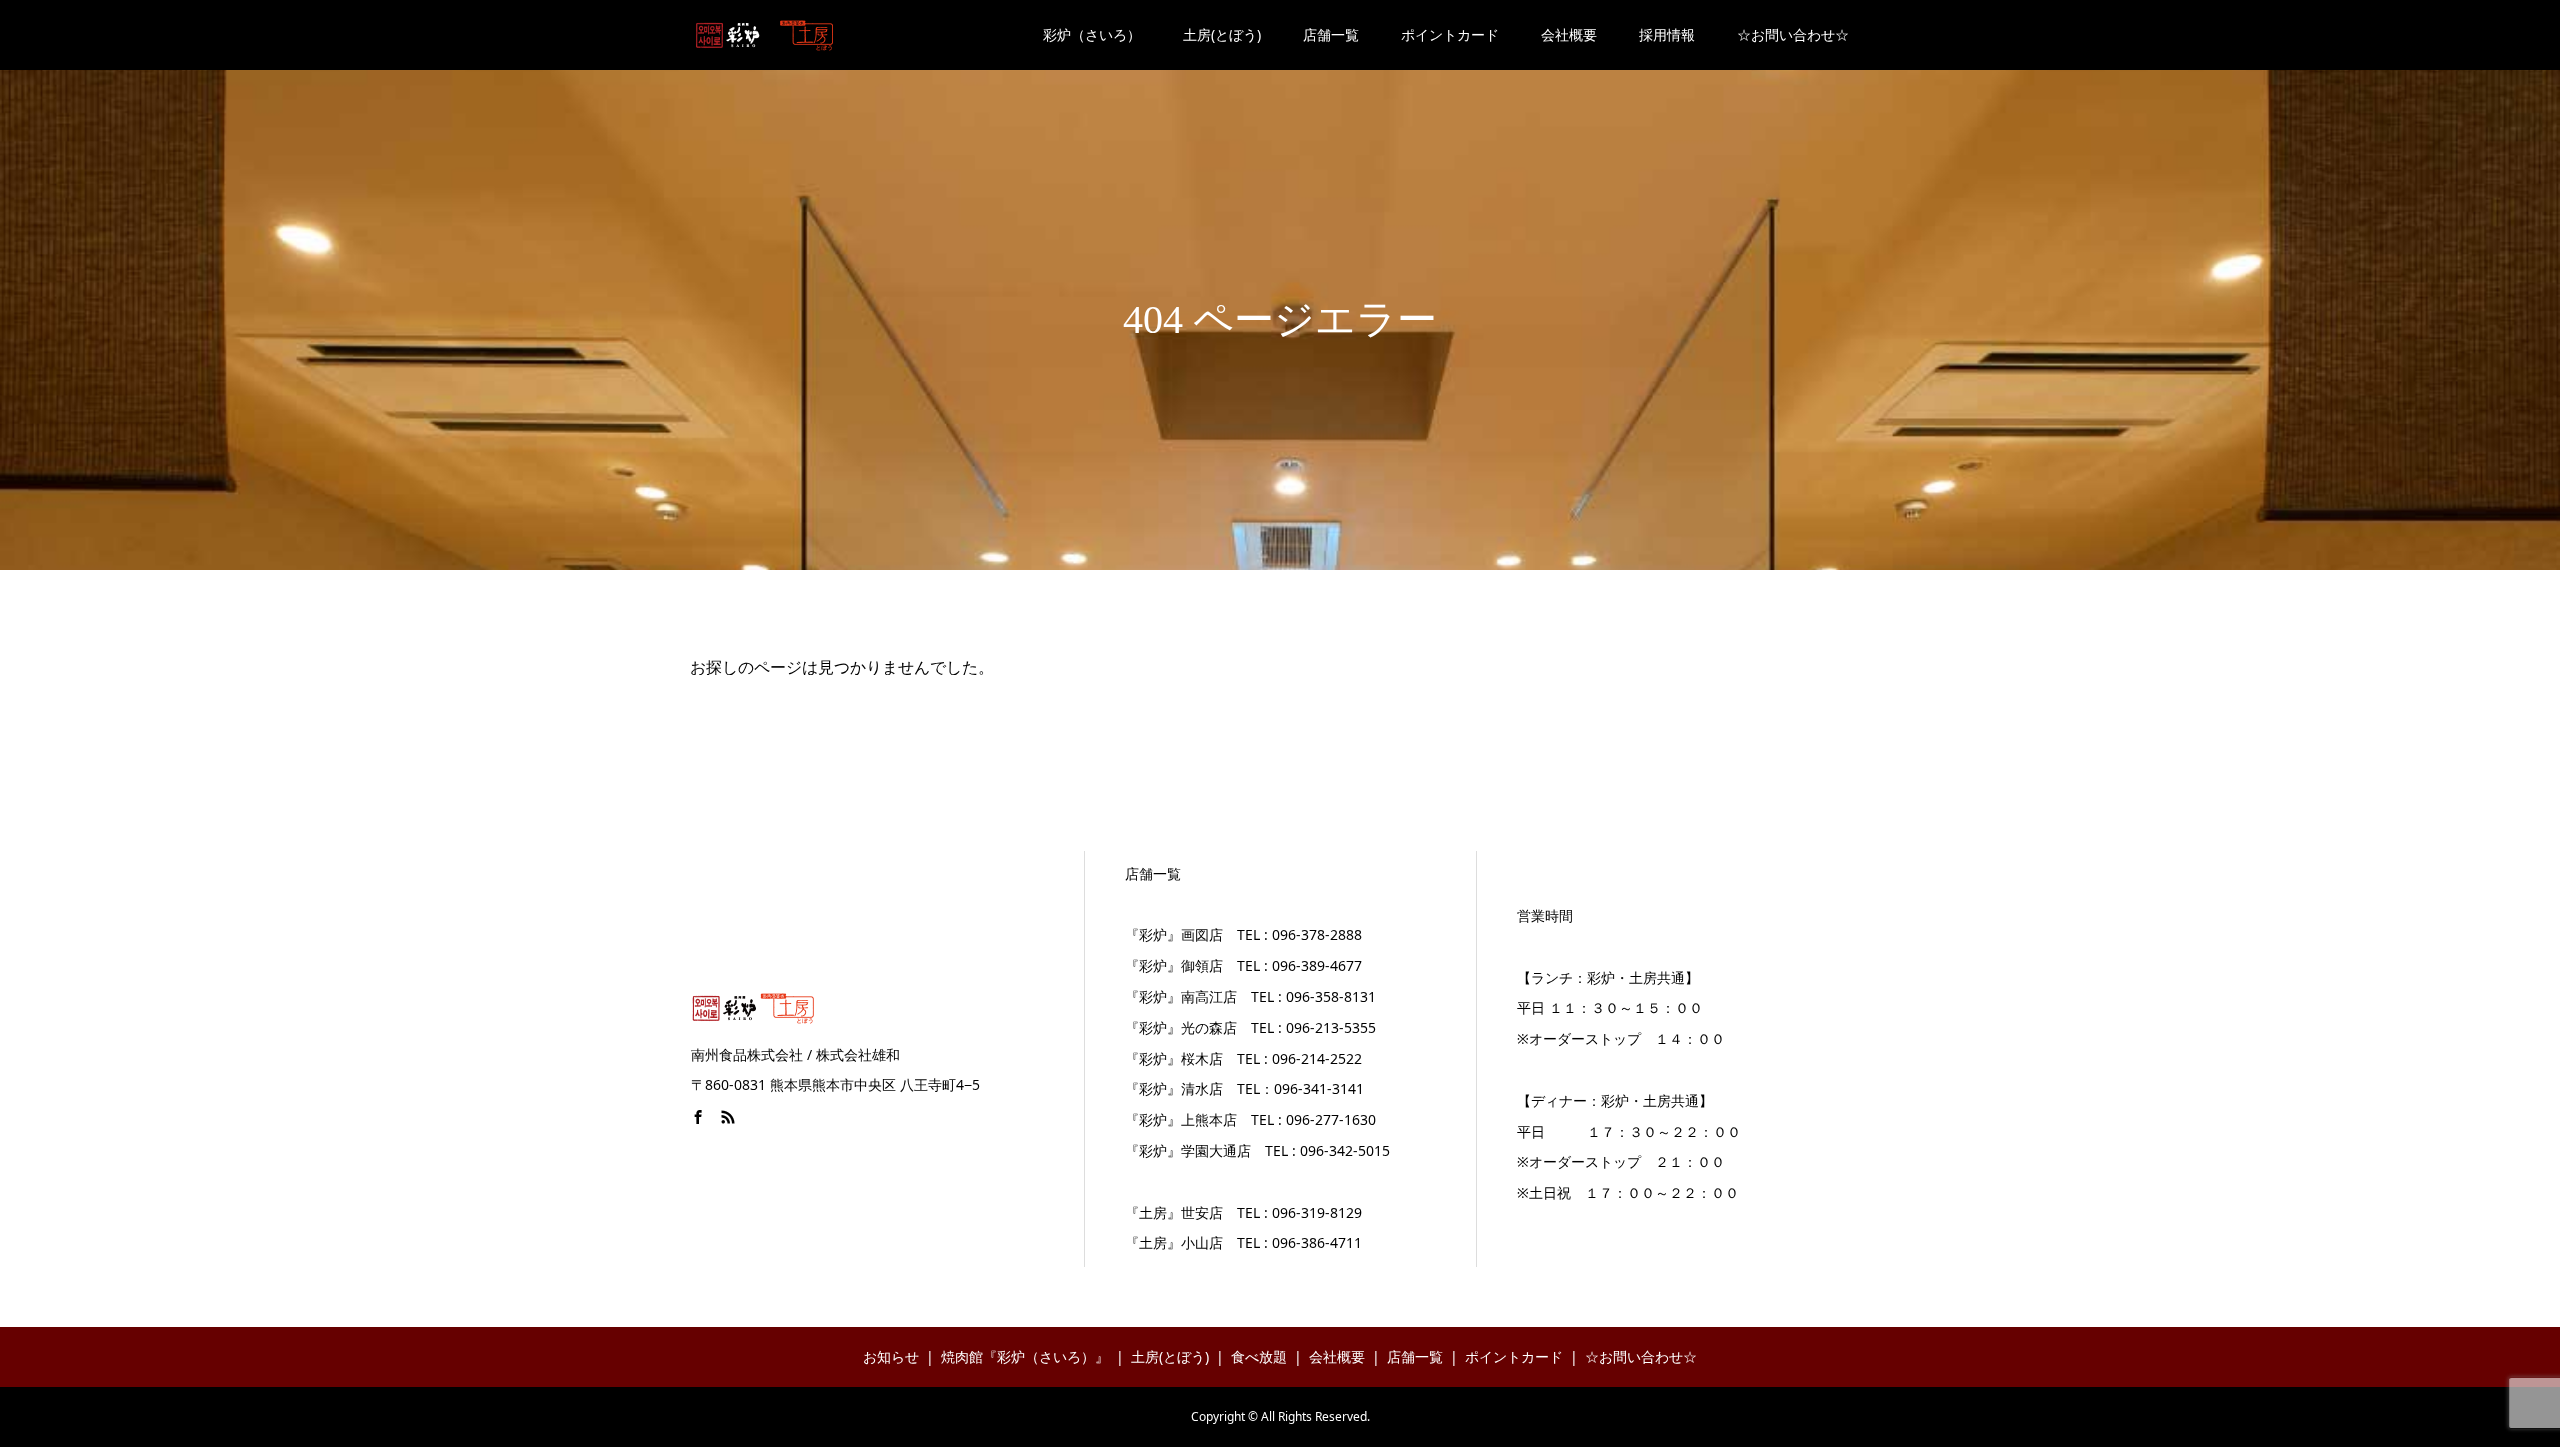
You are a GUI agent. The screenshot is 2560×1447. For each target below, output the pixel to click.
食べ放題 (1259, 1356)
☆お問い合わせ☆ (1793, 34)
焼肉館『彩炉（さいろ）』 (1025, 1356)
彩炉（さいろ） (1092, 34)
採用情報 (1667, 34)
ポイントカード (1450, 34)
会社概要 (1569, 34)
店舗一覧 (1331, 34)
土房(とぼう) (1222, 34)
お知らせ (891, 1356)
